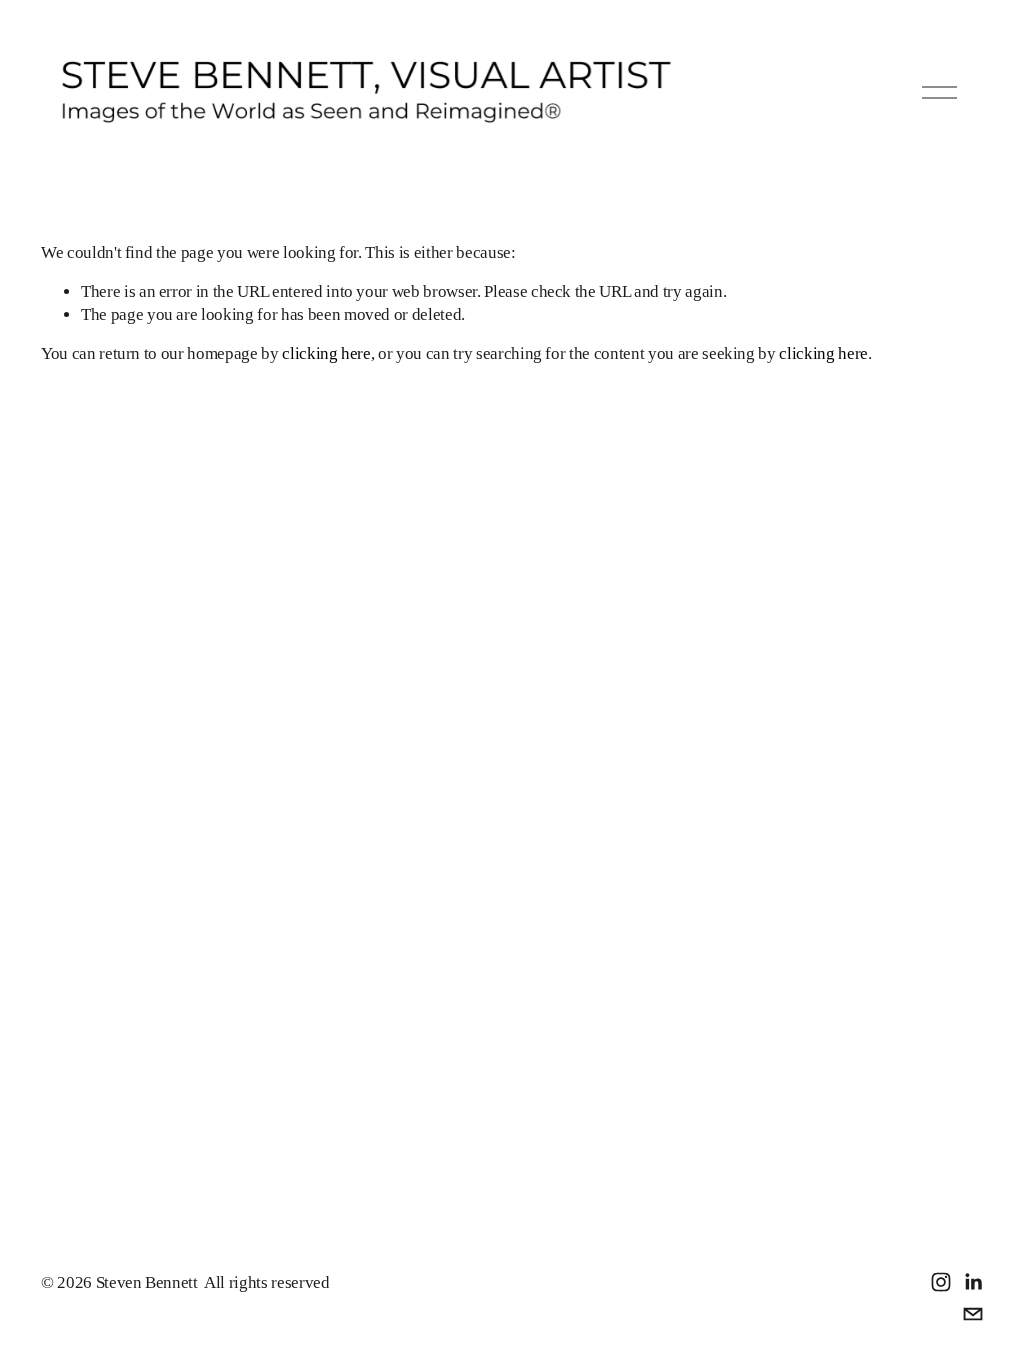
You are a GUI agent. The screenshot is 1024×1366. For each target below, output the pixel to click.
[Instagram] (941, 1282)
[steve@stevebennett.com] (973, 1314)
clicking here (326, 353)
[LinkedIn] (973, 1282)
